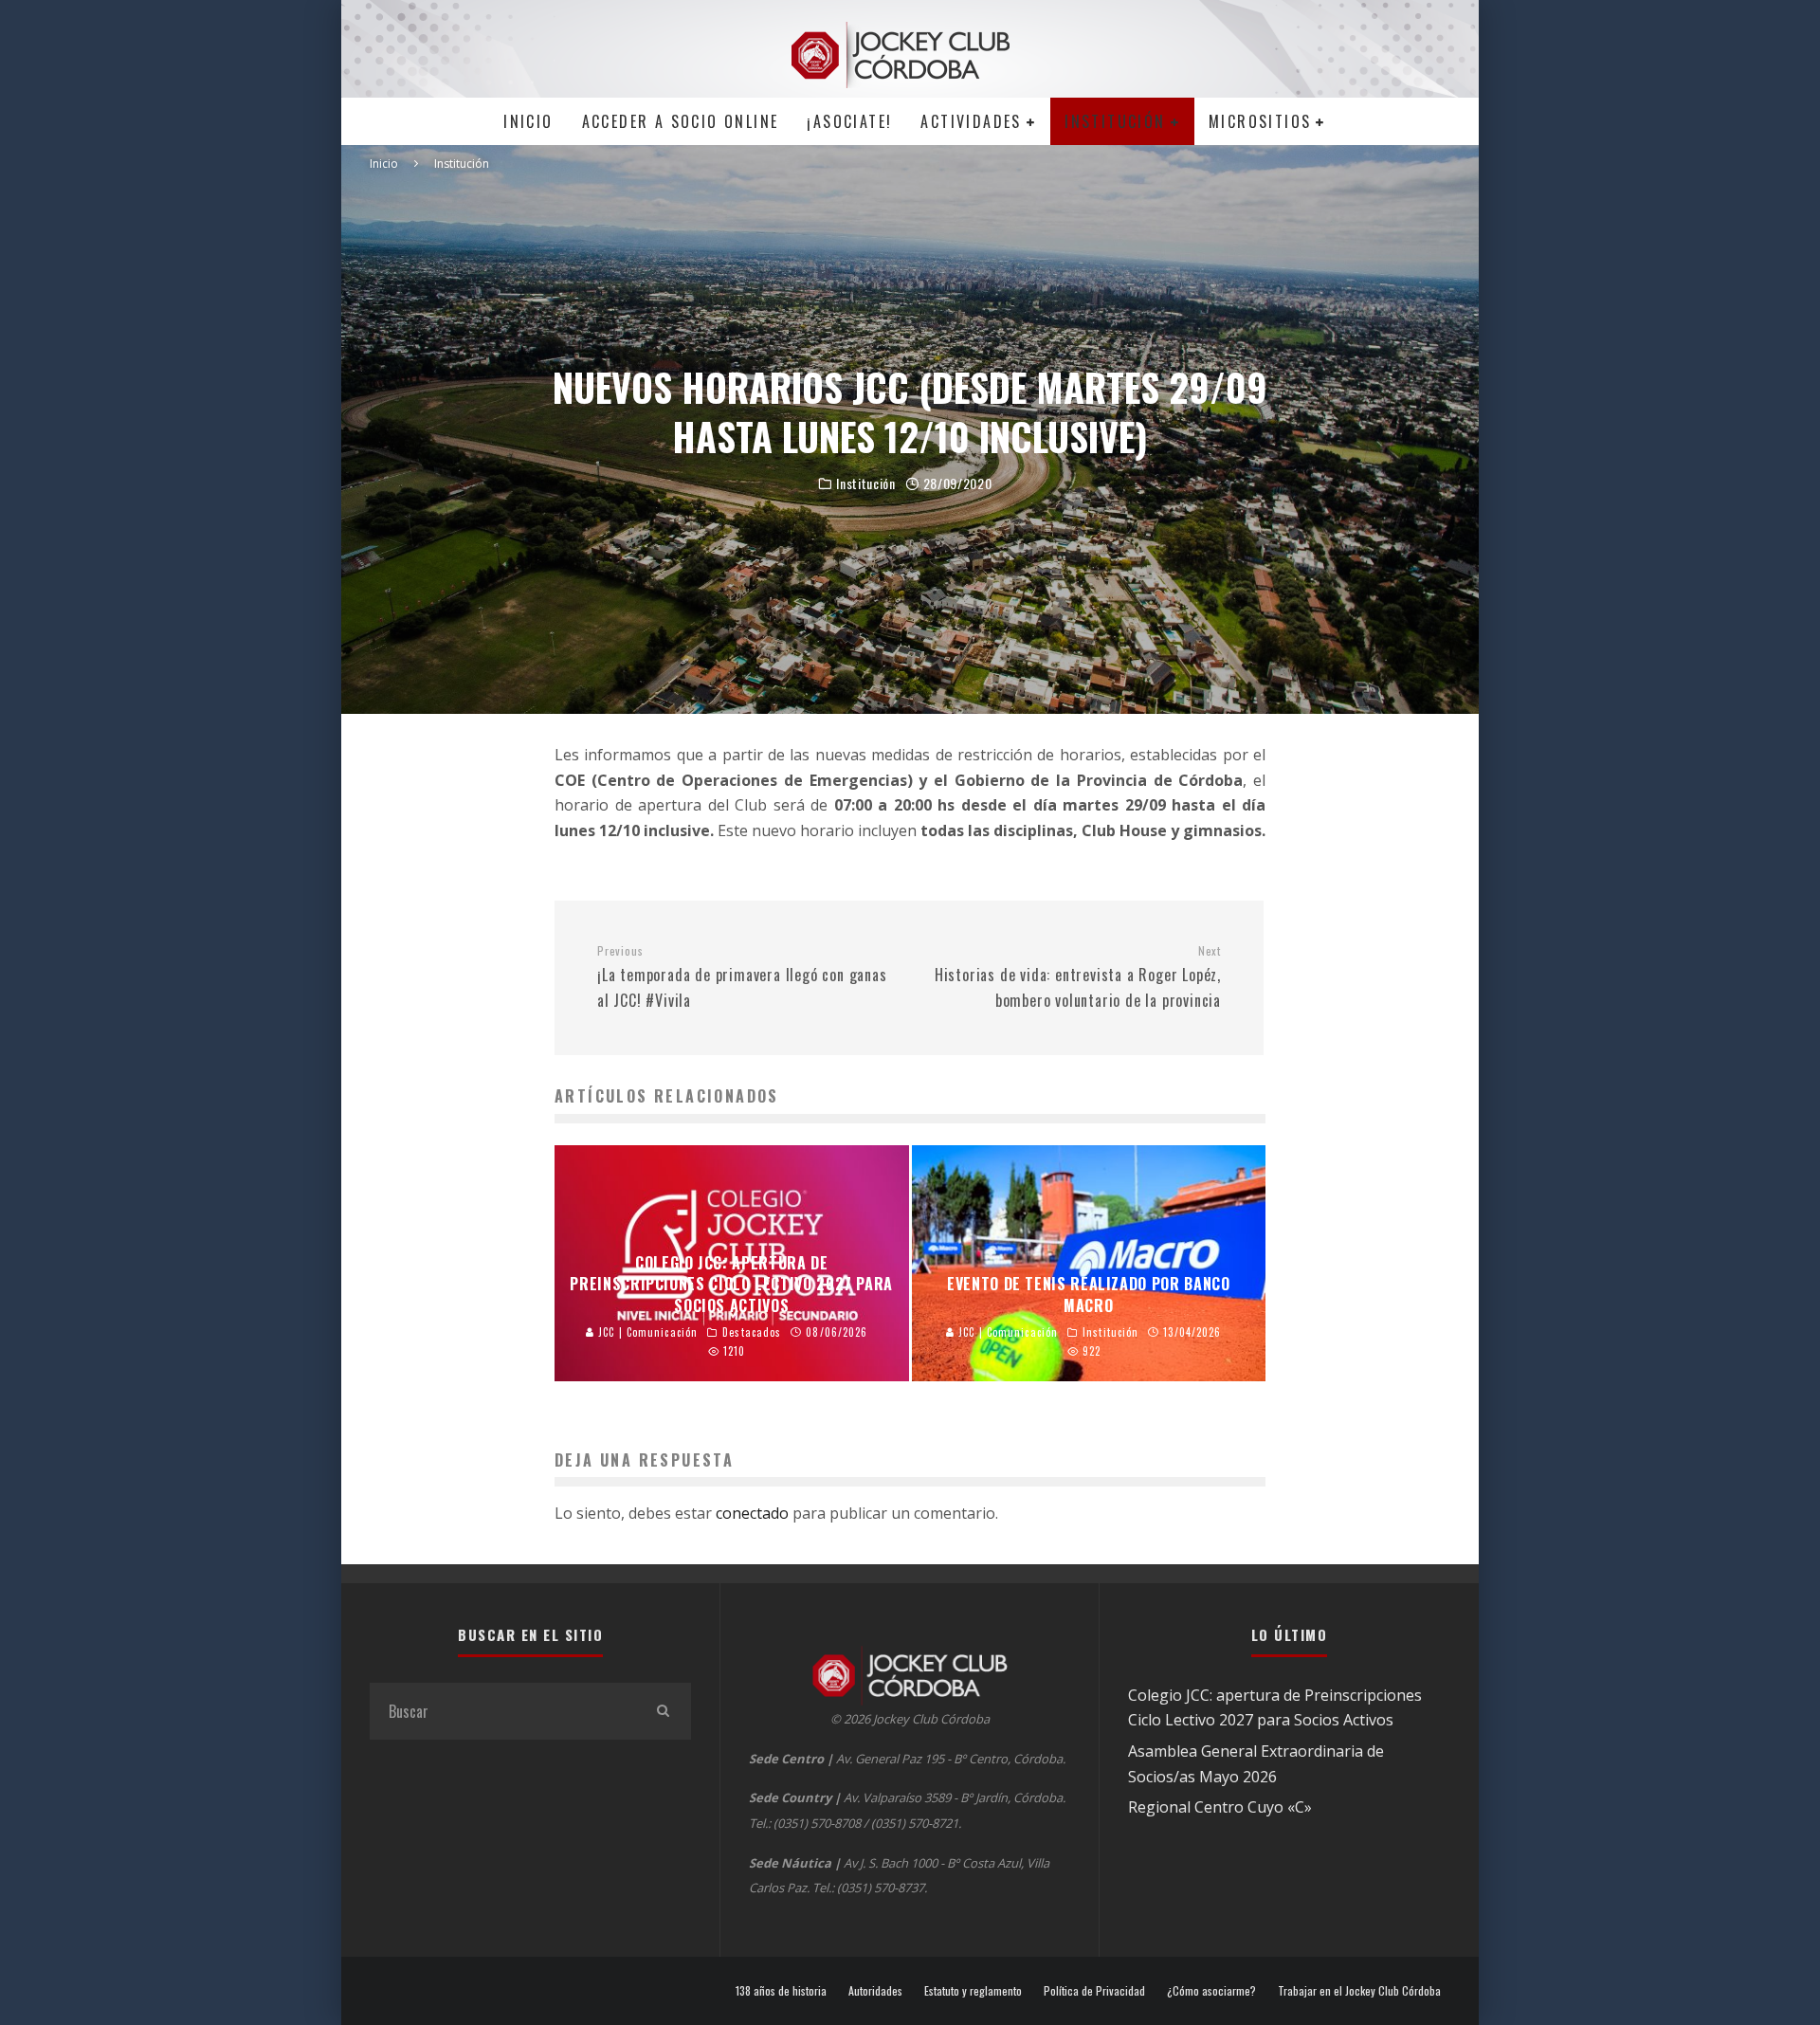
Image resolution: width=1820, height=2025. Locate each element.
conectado (752, 1513)
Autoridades (875, 1991)
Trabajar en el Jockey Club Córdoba (1359, 1991)
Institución (1115, 121)
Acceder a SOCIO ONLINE (681, 121)
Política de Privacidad (1094, 1991)
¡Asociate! (849, 121)
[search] (663, 1711)
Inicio (528, 121)
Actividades (971, 121)
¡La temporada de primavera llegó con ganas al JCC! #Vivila (742, 977)
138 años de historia (781, 1991)
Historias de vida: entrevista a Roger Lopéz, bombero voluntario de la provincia (1078, 977)
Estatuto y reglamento (973, 1991)
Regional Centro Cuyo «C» (1220, 1807)
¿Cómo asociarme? (1211, 1991)
